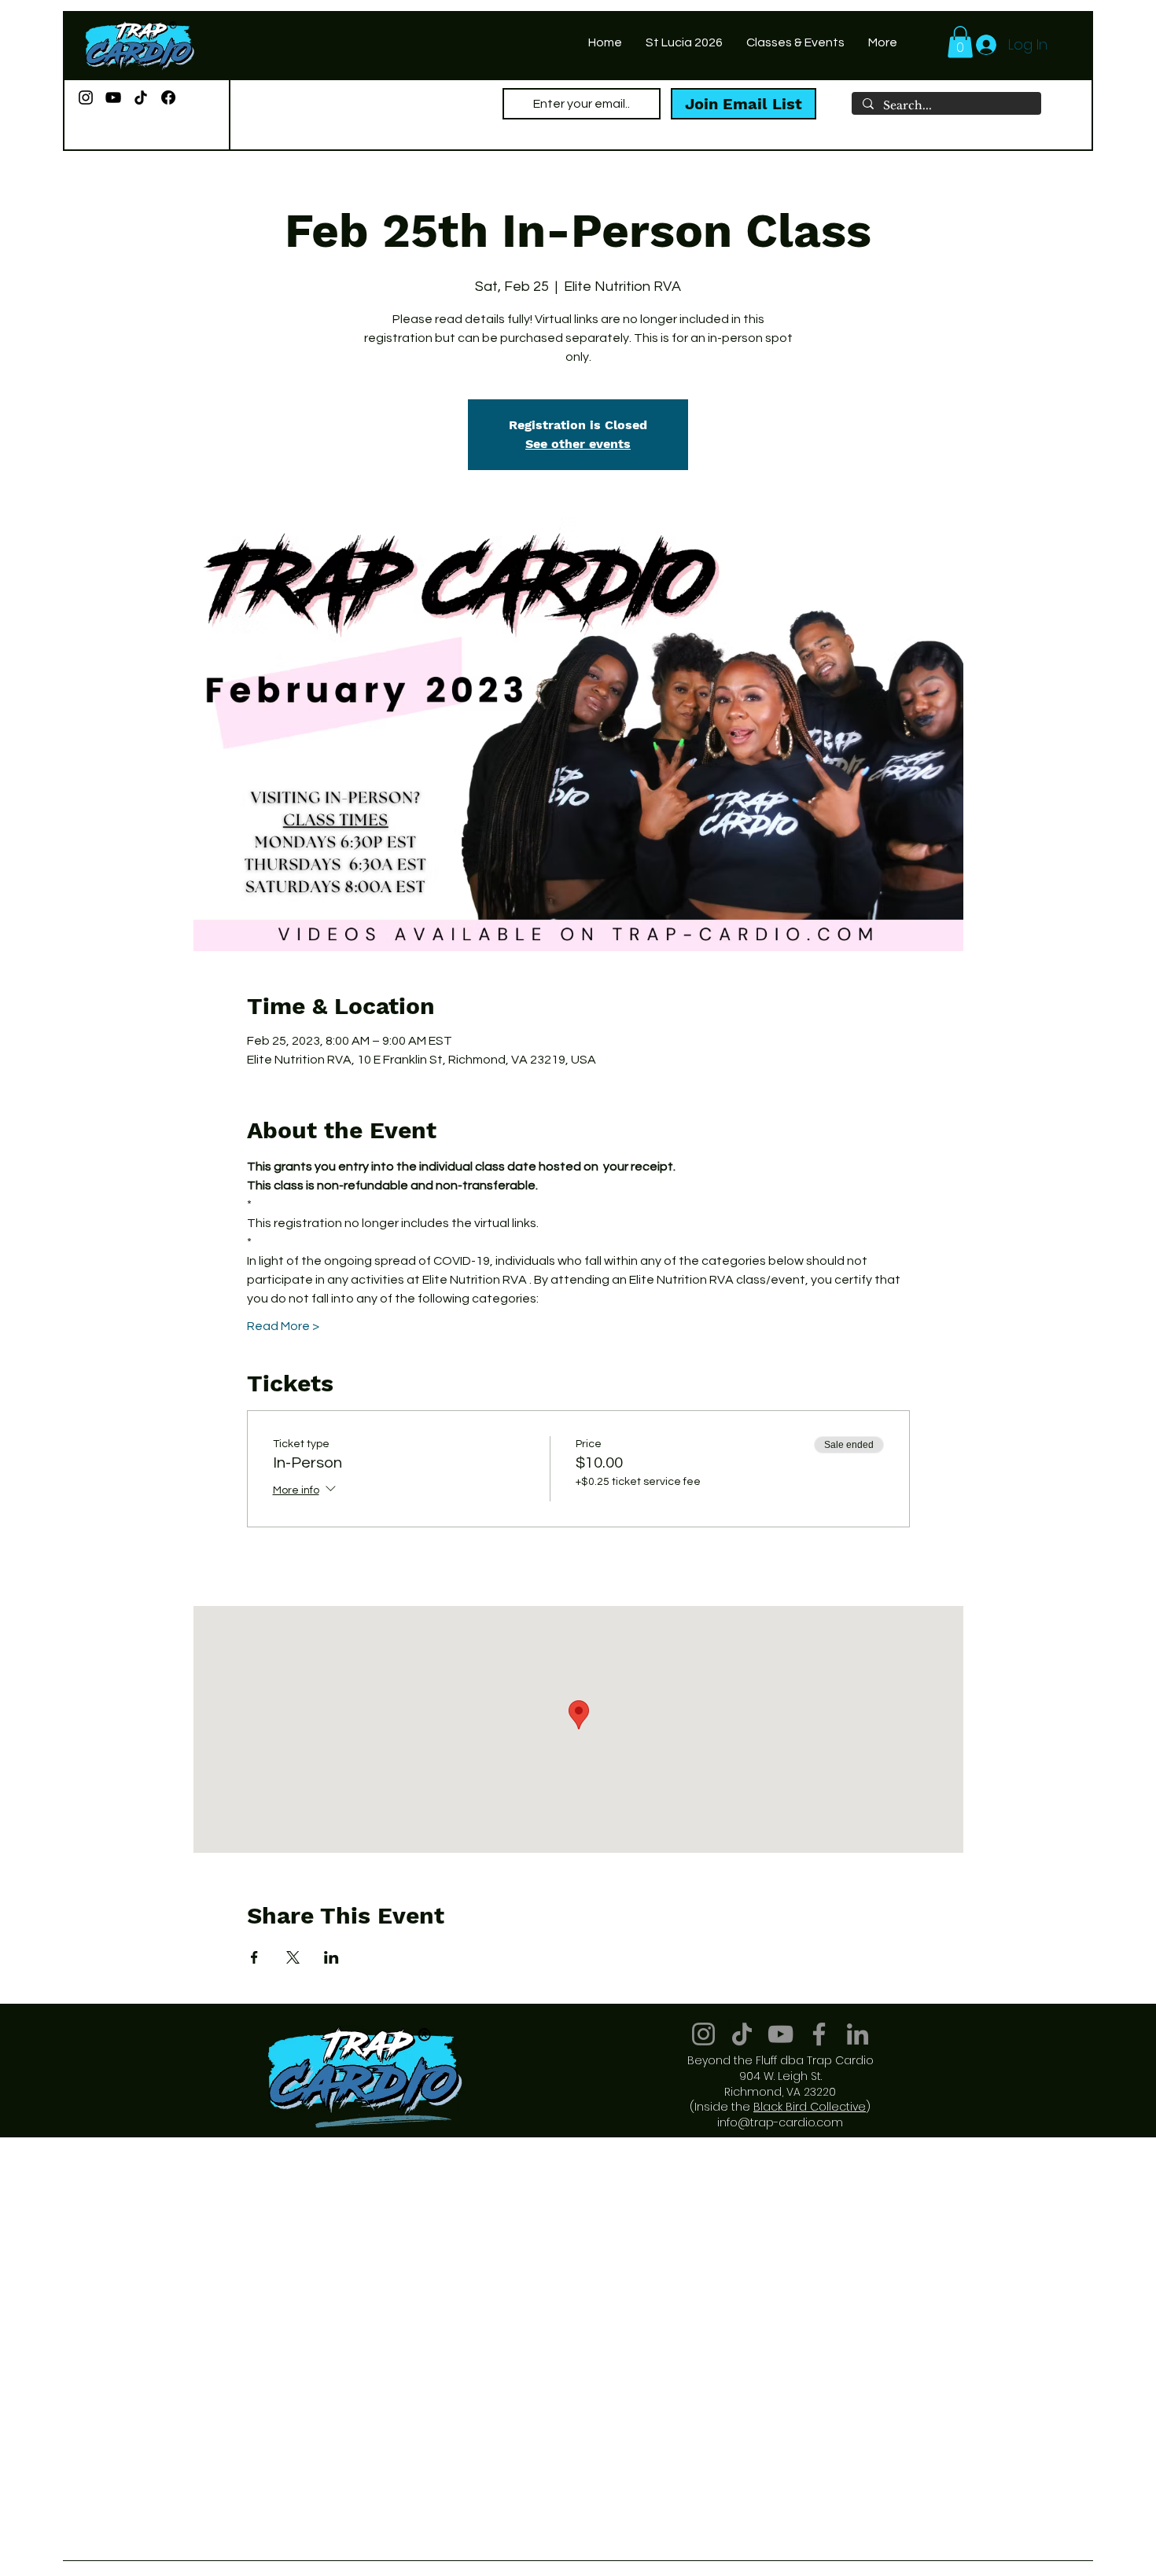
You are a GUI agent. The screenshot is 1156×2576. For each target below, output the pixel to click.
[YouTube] (113, 97)
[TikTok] (141, 97)
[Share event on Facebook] (254, 1957)
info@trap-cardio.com (780, 2122)
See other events (578, 444)
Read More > (283, 1326)
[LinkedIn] (858, 2034)
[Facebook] (168, 97)
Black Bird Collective (810, 2107)
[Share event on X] (293, 1957)
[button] (960, 42)
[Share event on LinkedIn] (331, 1957)
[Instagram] (86, 97)
